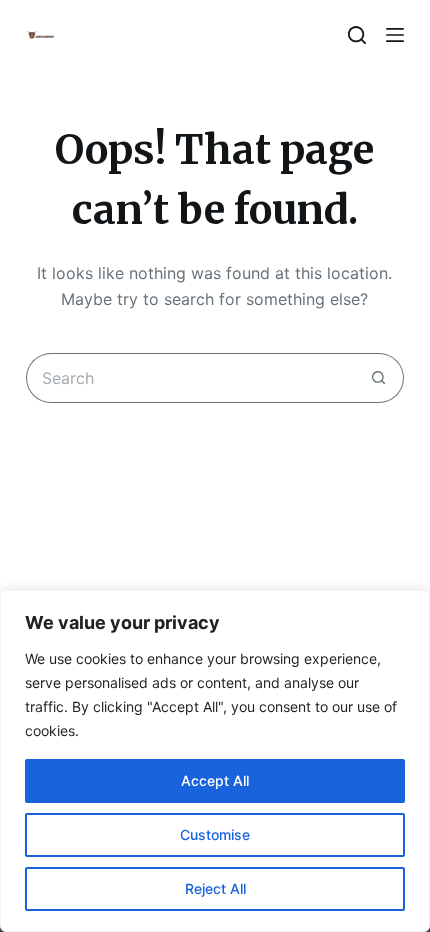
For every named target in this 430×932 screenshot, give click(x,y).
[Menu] (395, 35)
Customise (215, 834)
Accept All (215, 780)
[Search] (357, 35)
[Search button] (379, 378)
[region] (215, 761)
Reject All (215, 888)
